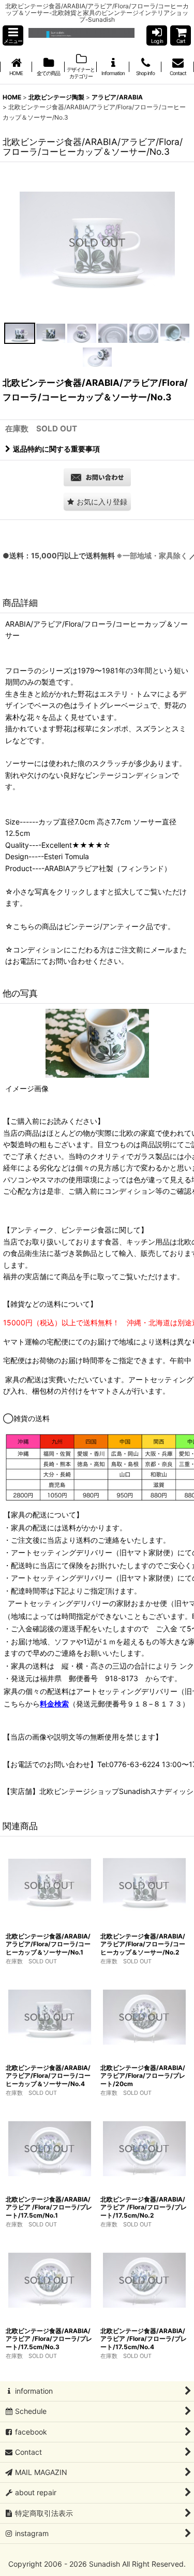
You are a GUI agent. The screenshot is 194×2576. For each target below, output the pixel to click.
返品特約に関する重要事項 (56, 449)
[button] (13, 35)
